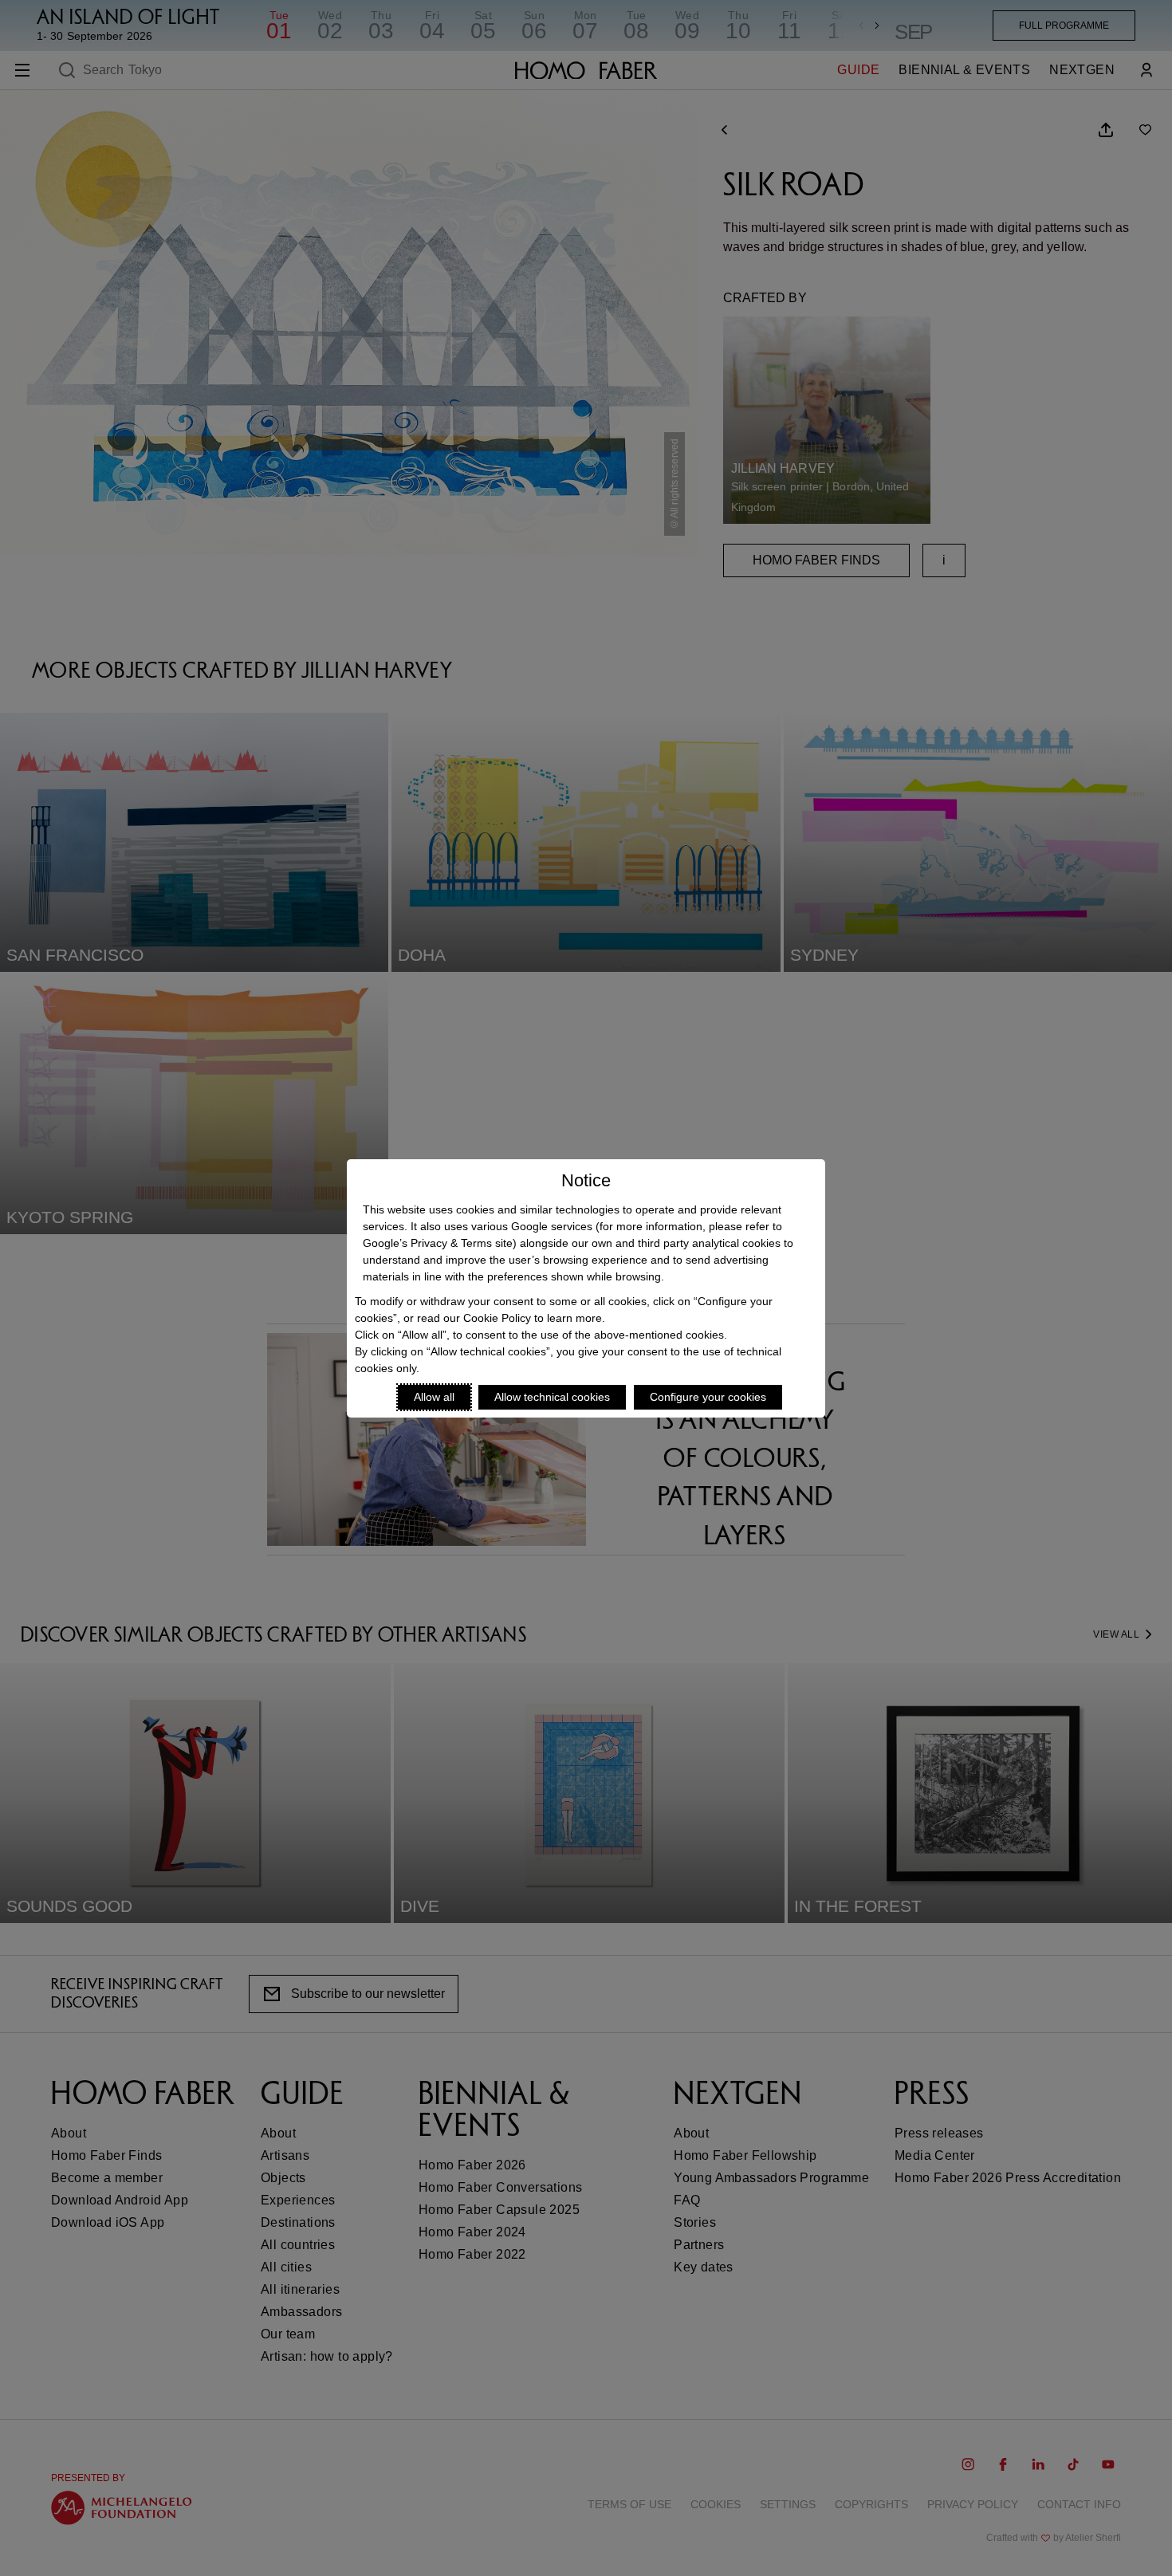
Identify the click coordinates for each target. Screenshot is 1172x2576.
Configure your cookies (708, 1397)
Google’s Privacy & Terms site (438, 1243)
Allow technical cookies (552, 1397)
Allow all (434, 1397)
